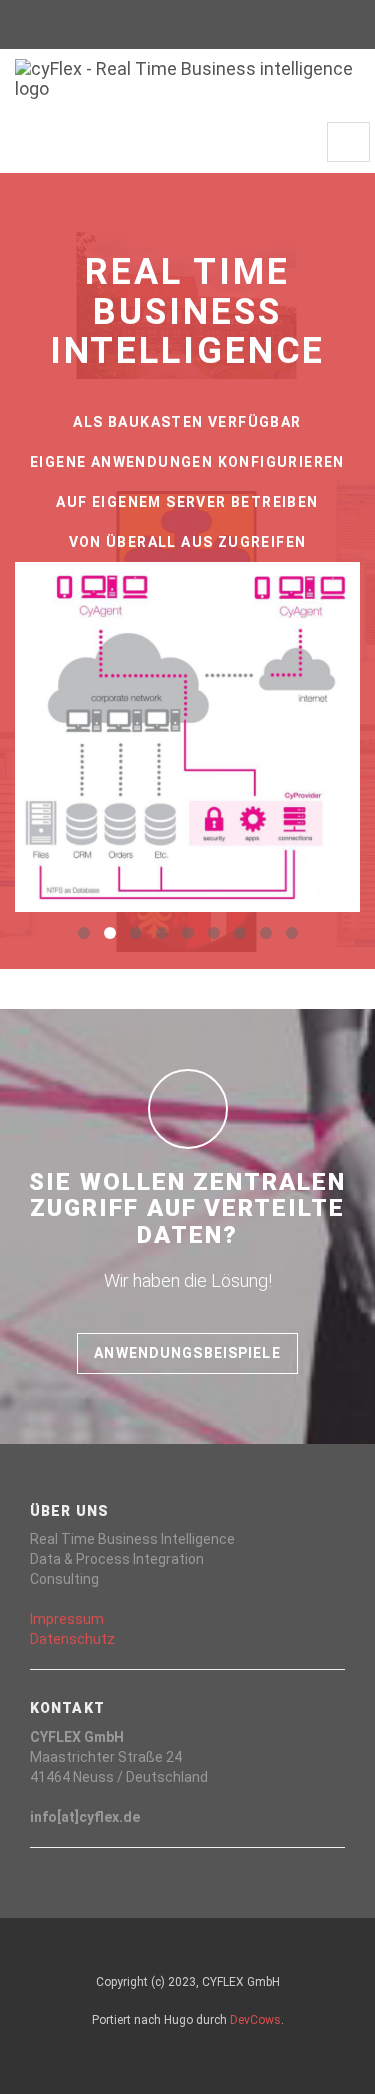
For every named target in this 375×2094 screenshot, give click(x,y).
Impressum (67, 1619)
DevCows (255, 2020)
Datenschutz (72, 1639)
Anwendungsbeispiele (187, 1353)
